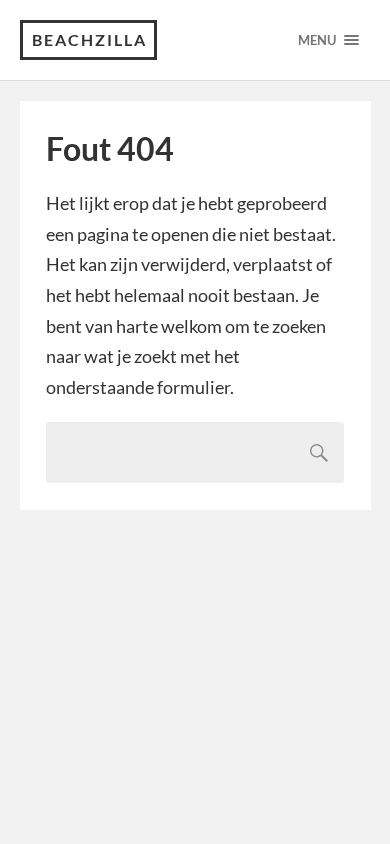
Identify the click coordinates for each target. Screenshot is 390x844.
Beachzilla (89, 39)
